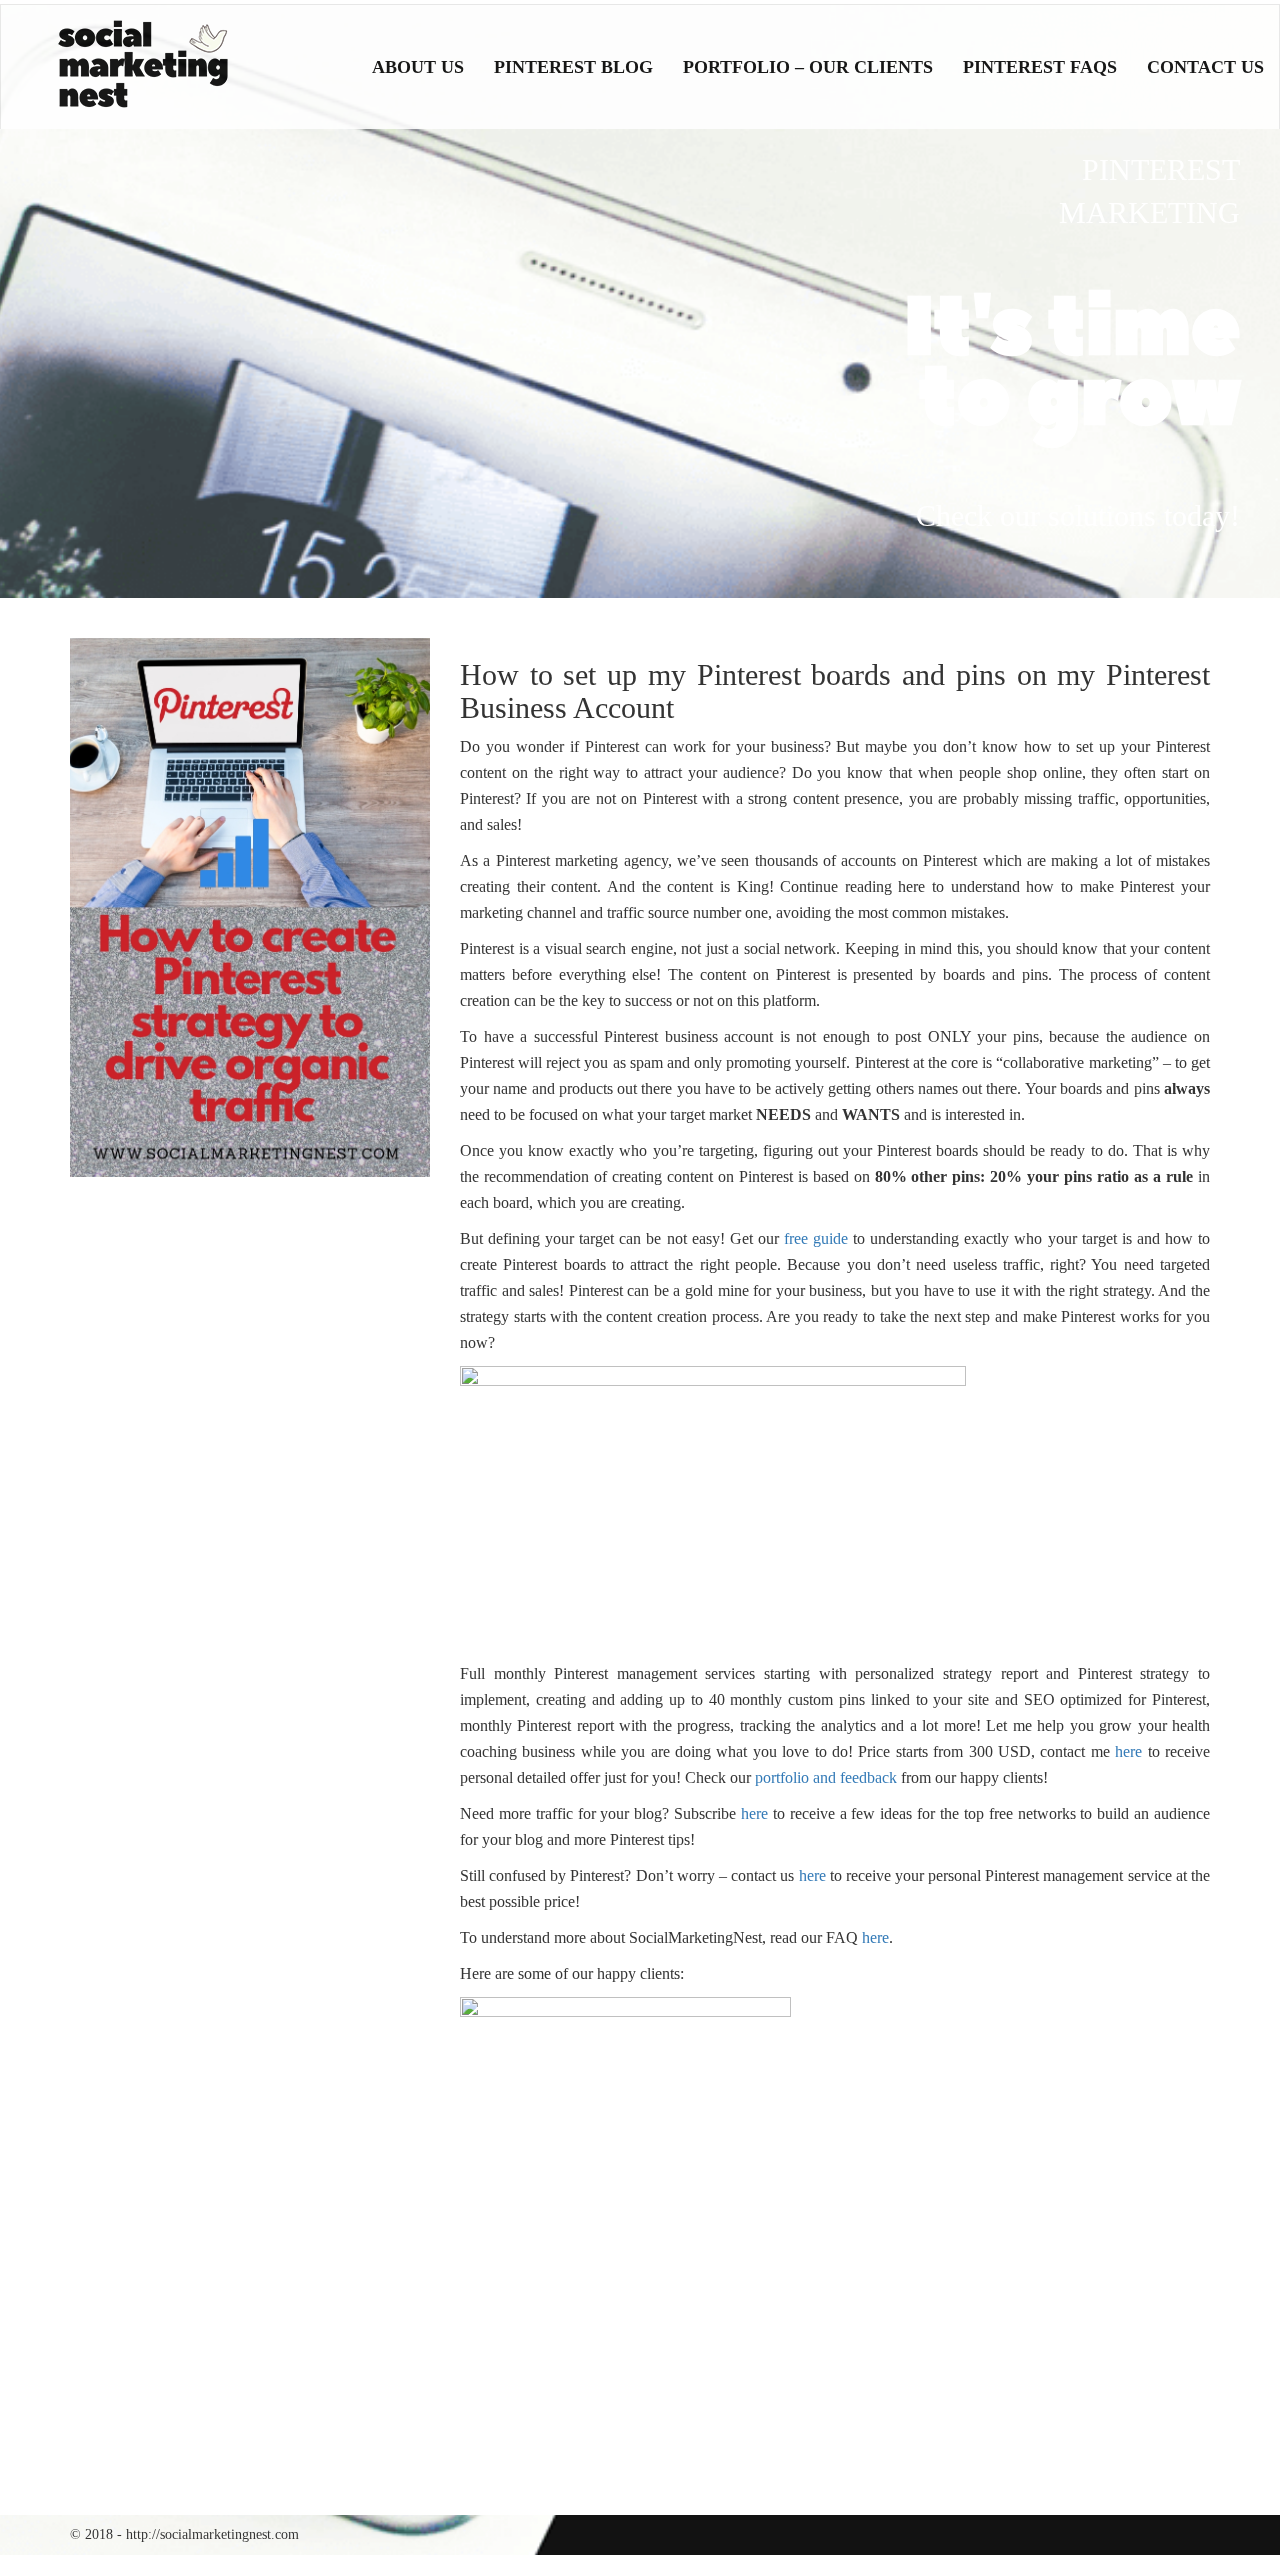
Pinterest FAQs (1040, 67)
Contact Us (1205, 67)
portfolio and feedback (826, 1777)
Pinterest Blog (573, 67)
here (1128, 1751)
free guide (816, 1238)
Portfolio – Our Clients (808, 67)
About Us (418, 67)
